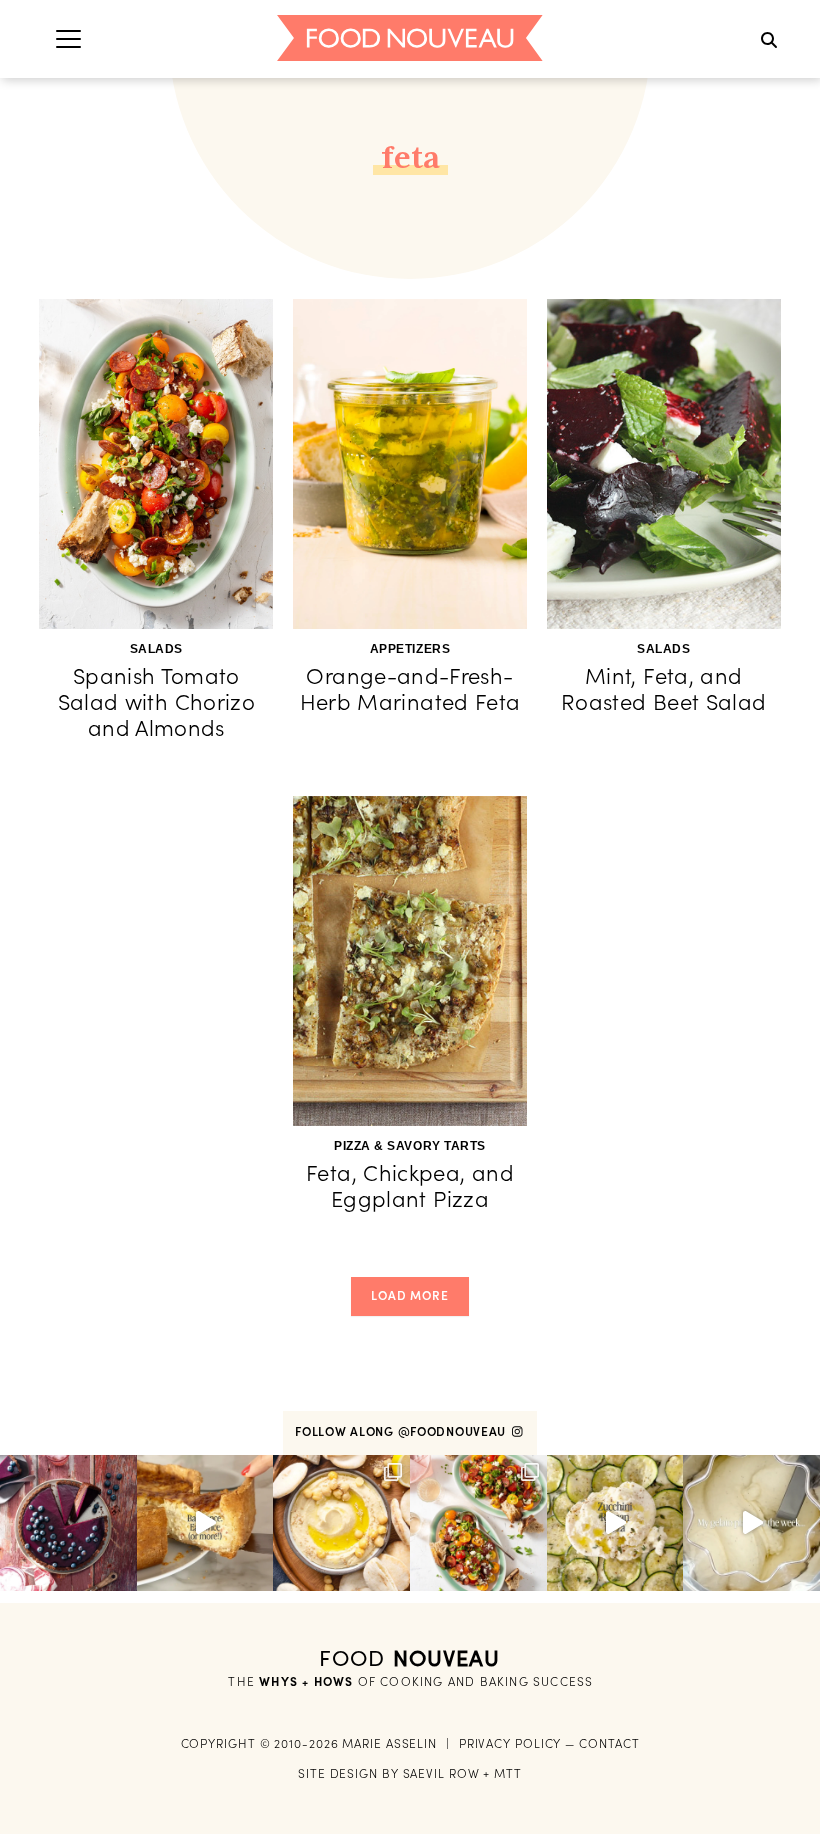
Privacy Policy (510, 1743)
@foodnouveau (454, 1431)
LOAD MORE (410, 1295)
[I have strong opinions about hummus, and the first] (341, 1523)
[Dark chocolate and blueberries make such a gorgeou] (68, 1523)
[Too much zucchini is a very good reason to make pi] (615, 1523)
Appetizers (410, 649)
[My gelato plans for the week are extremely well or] (751, 1523)
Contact (609, 1743)
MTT (508, 1773)
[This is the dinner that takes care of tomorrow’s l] (205, 1523)
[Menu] (68, 38)
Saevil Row (441, 1773)
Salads (156, 649)
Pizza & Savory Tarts (410, 1146)
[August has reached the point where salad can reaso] (478, 1523)
